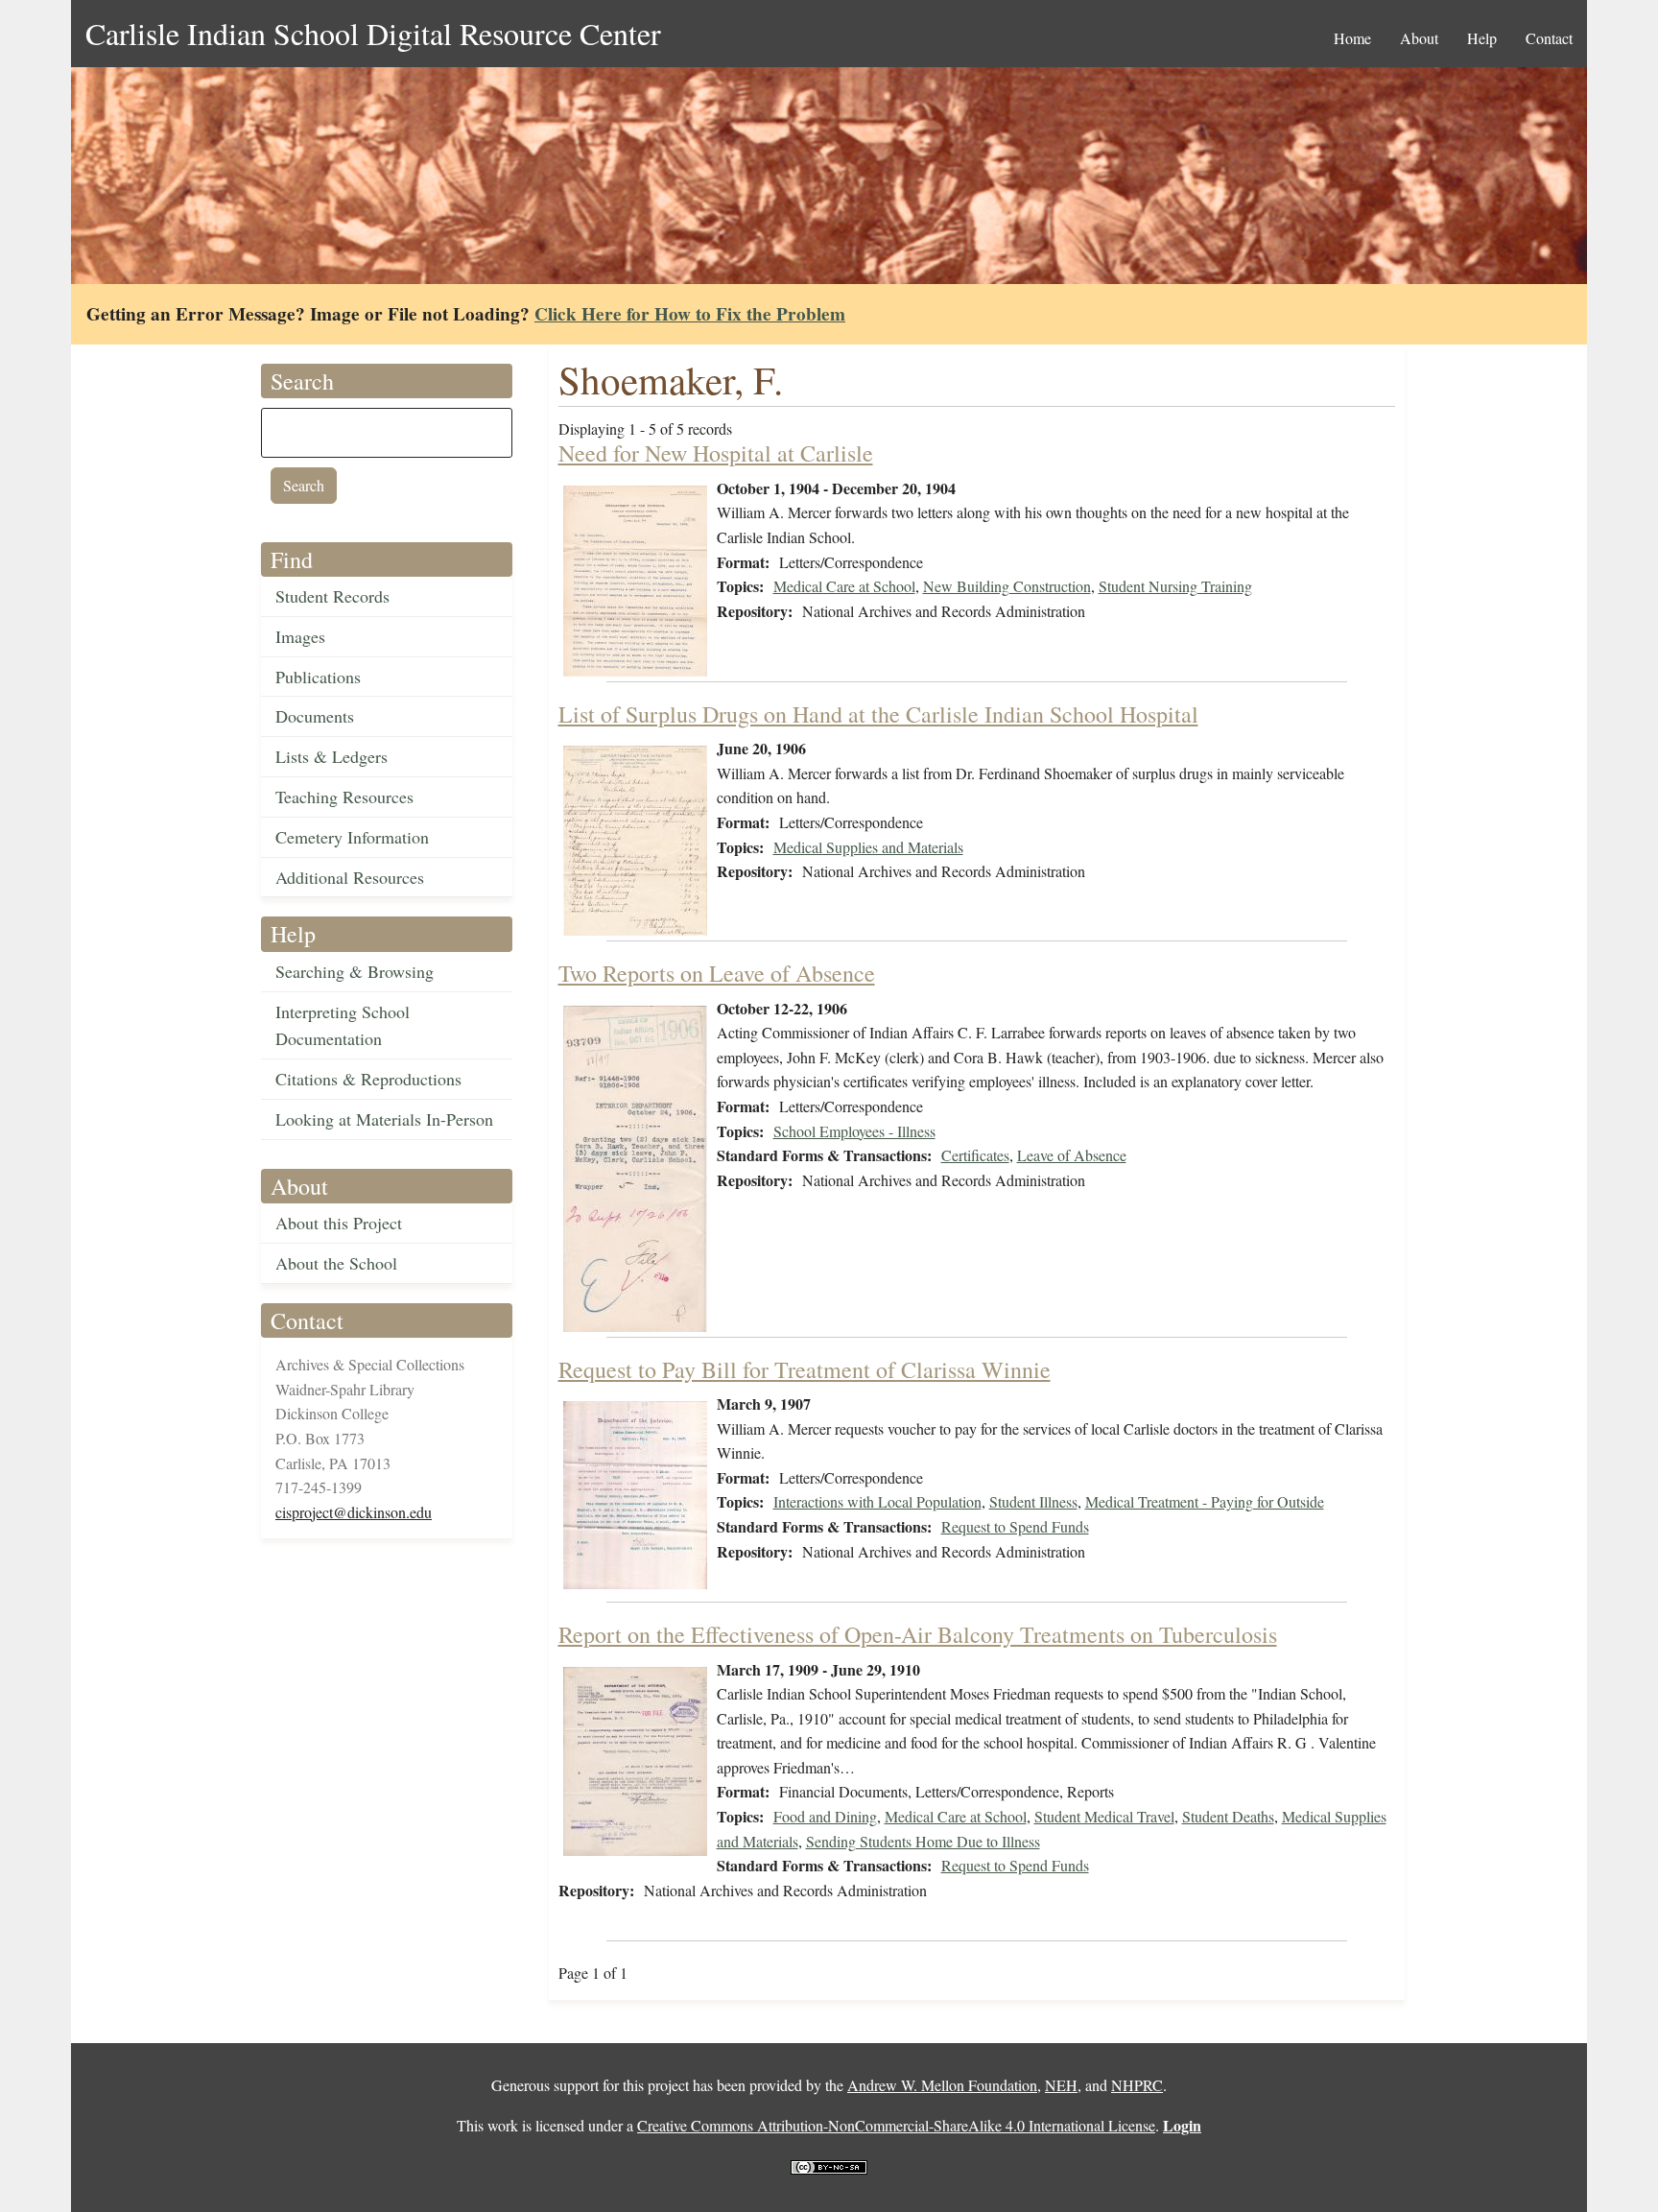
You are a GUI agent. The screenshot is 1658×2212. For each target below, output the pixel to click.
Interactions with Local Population (877, 1501)
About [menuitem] (1419, 38)
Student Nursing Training (1175, 586)
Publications (318, 677)
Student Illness (1033, 1501)
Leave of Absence (1072, 1155)
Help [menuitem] (1482, 38)
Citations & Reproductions (368, 1079)
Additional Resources (350, 877)
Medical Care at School (844, 586)
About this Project (339, 1223)
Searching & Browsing (355, 971)
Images (300, 636)
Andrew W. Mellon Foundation (942, 2085)
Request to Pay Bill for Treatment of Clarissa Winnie (805, 1369)
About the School (336, 1263)
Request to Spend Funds (1015, 1526)
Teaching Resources (344, 797)
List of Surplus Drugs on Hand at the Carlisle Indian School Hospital (878, 714)
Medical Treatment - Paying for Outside (1205, 1501)
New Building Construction (1007, 586)
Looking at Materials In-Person (384, 1119)
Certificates (975, 1155)
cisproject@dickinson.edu (354, 1512)
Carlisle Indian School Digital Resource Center (373, 33)
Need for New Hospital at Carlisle (716, 453)
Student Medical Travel (1104, 1816)
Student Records (332, 596)
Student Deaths (1228, 1816)
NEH (1061, 2085)
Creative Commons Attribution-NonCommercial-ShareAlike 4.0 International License (896, 2125)
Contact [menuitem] (1549, 38)
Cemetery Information (352, 837)
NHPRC (1137, 2085)
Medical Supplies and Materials (868, 847)
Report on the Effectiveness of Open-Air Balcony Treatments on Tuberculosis (918, 1634)
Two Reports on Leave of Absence (717, 973)
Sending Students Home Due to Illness (923, 1841)
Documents (315, 716)
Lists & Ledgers (332, 756)
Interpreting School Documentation (343, 1025)
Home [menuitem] (1352, 38)
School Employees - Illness (854, 1131)
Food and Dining (825, 1816)
